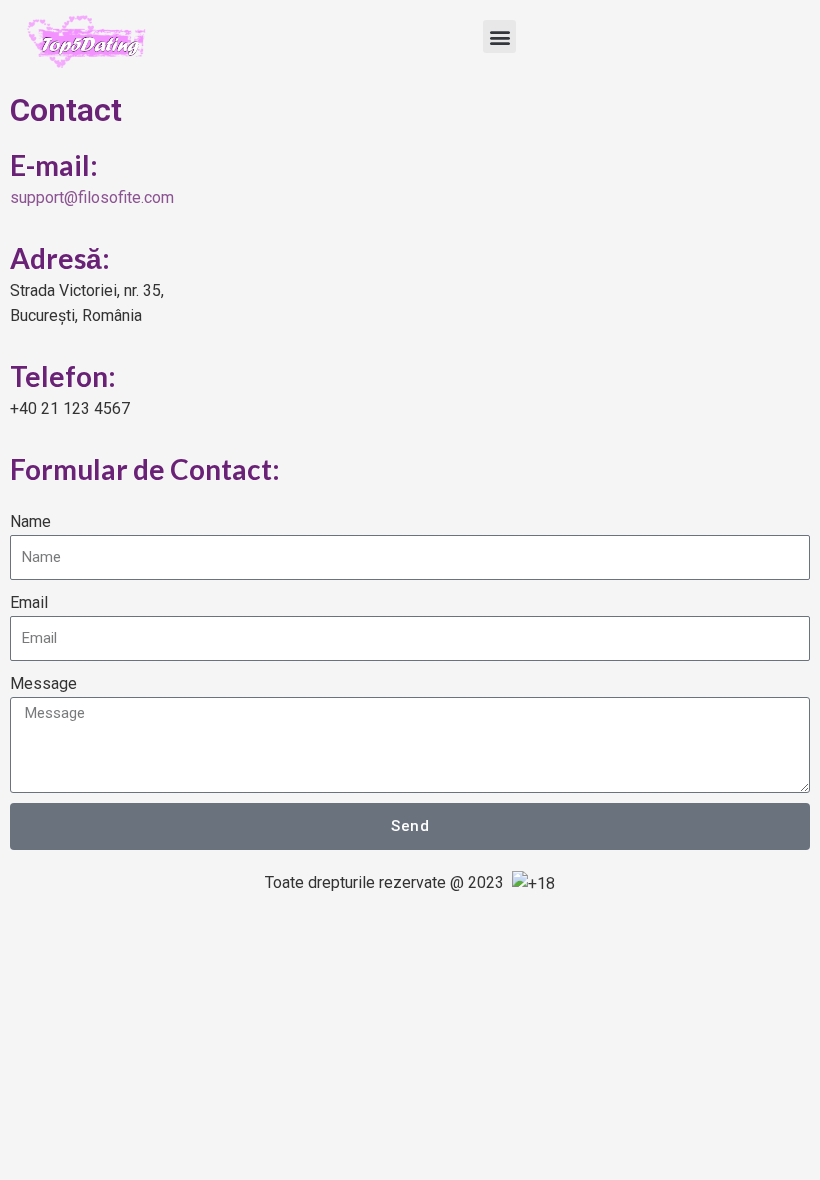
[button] (499, 36)
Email (29, 602)
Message (43, 683)
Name (30, 521)
